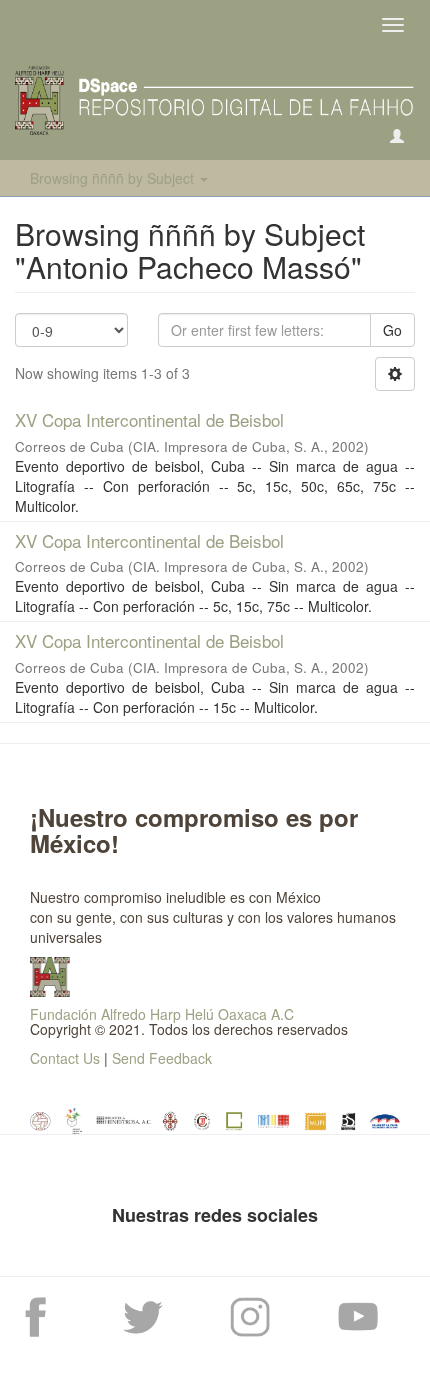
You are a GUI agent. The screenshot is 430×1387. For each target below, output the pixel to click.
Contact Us (65, 1058)
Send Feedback (162, 1058)
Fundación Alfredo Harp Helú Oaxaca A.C (162, 1014)
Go (392, 330)
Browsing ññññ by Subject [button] (114, 178)
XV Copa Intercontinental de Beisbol (149, 419)
